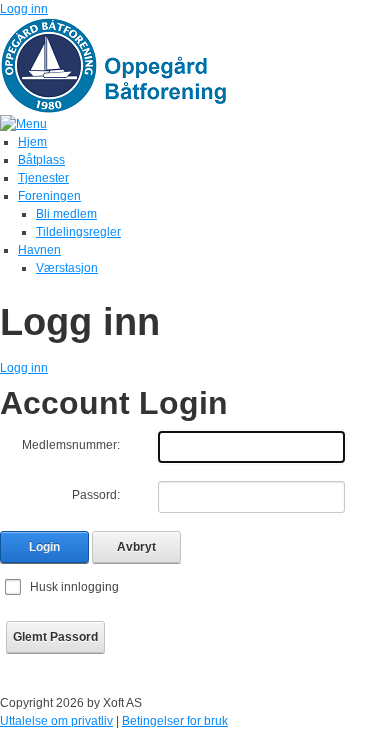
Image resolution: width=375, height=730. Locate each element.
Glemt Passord (55, 637)
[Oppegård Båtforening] (125, 65)
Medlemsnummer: (71, 445)
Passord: (96, 495)
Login (44, 547)
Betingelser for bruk (175, 721)
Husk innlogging (74, 587)
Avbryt (136, 547)
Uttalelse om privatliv (56, 721)
